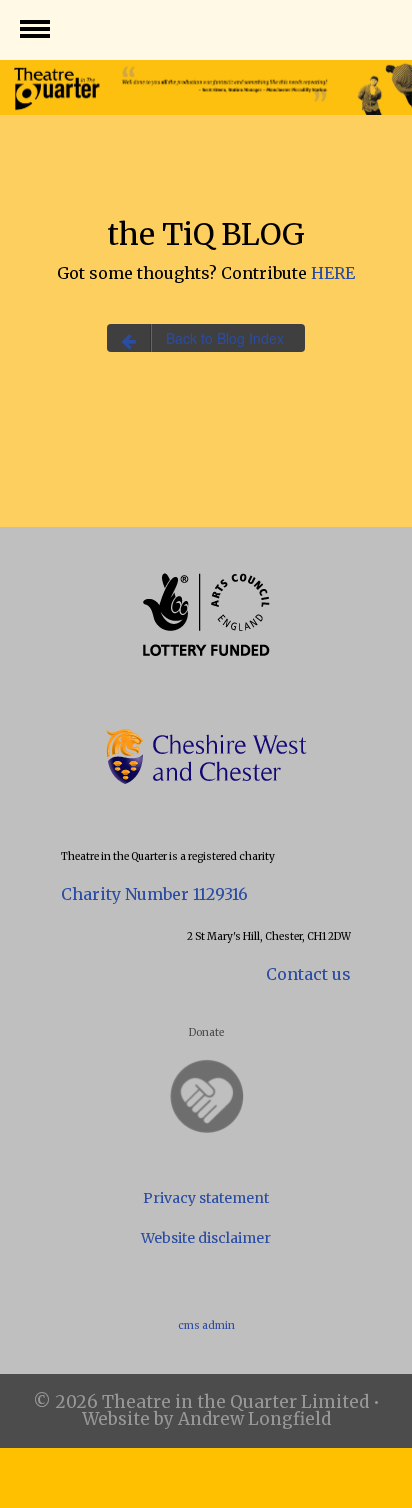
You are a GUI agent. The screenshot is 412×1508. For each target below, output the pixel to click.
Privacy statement (206, 1198)
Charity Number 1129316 (154, 894)
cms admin (206, 1325)
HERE (333, 273)
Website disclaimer (206, 1238)
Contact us (308, 974)
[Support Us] (206, 1096)
